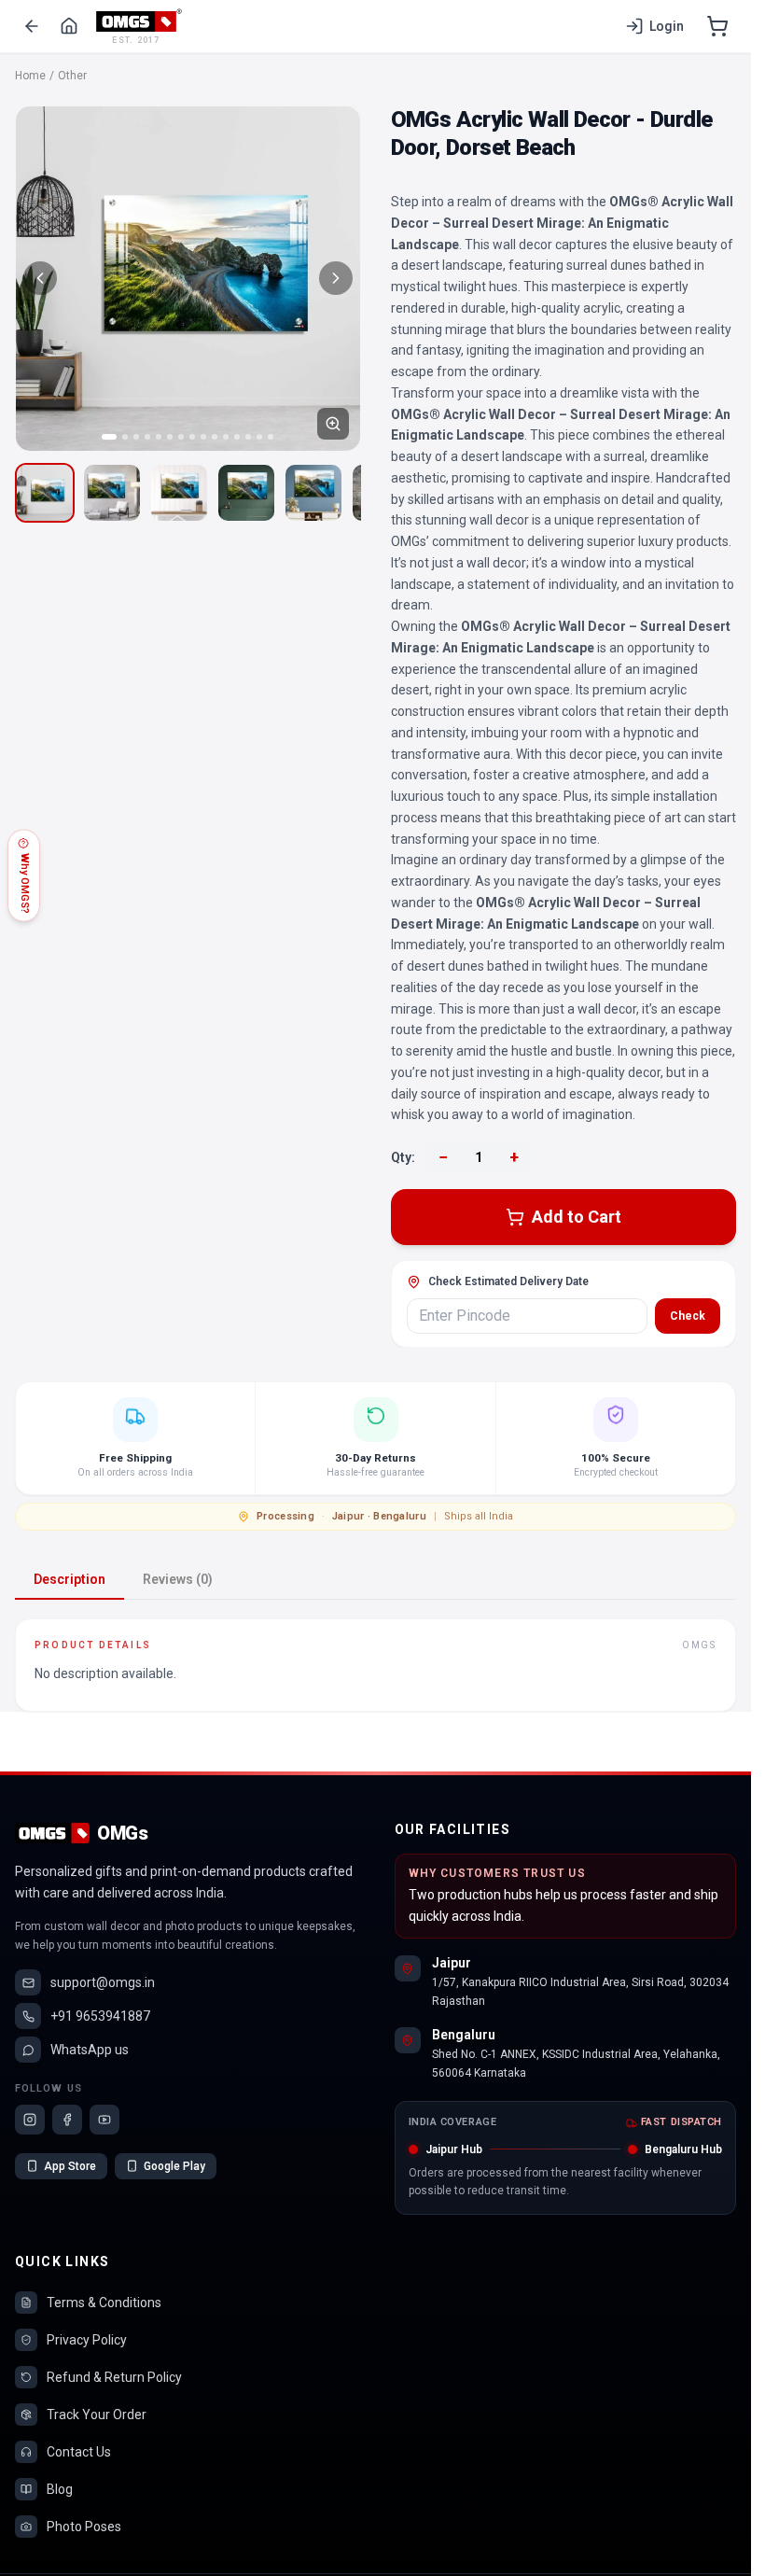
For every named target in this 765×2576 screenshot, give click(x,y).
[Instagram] (30, 2120)
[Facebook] (67, 2120)
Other (72, 76)
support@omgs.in (103, 1982)
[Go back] (32, 26)
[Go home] (69, 26)
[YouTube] (104, 2120)
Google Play (174, 2166)
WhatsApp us (90, 2050)
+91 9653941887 (100, 2016)
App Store (70, 2166)
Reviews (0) (178, 1579)
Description (70, 1579)
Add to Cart (577, 1217)
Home (30, 76)
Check (688, 1316)
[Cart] (717, 26)
